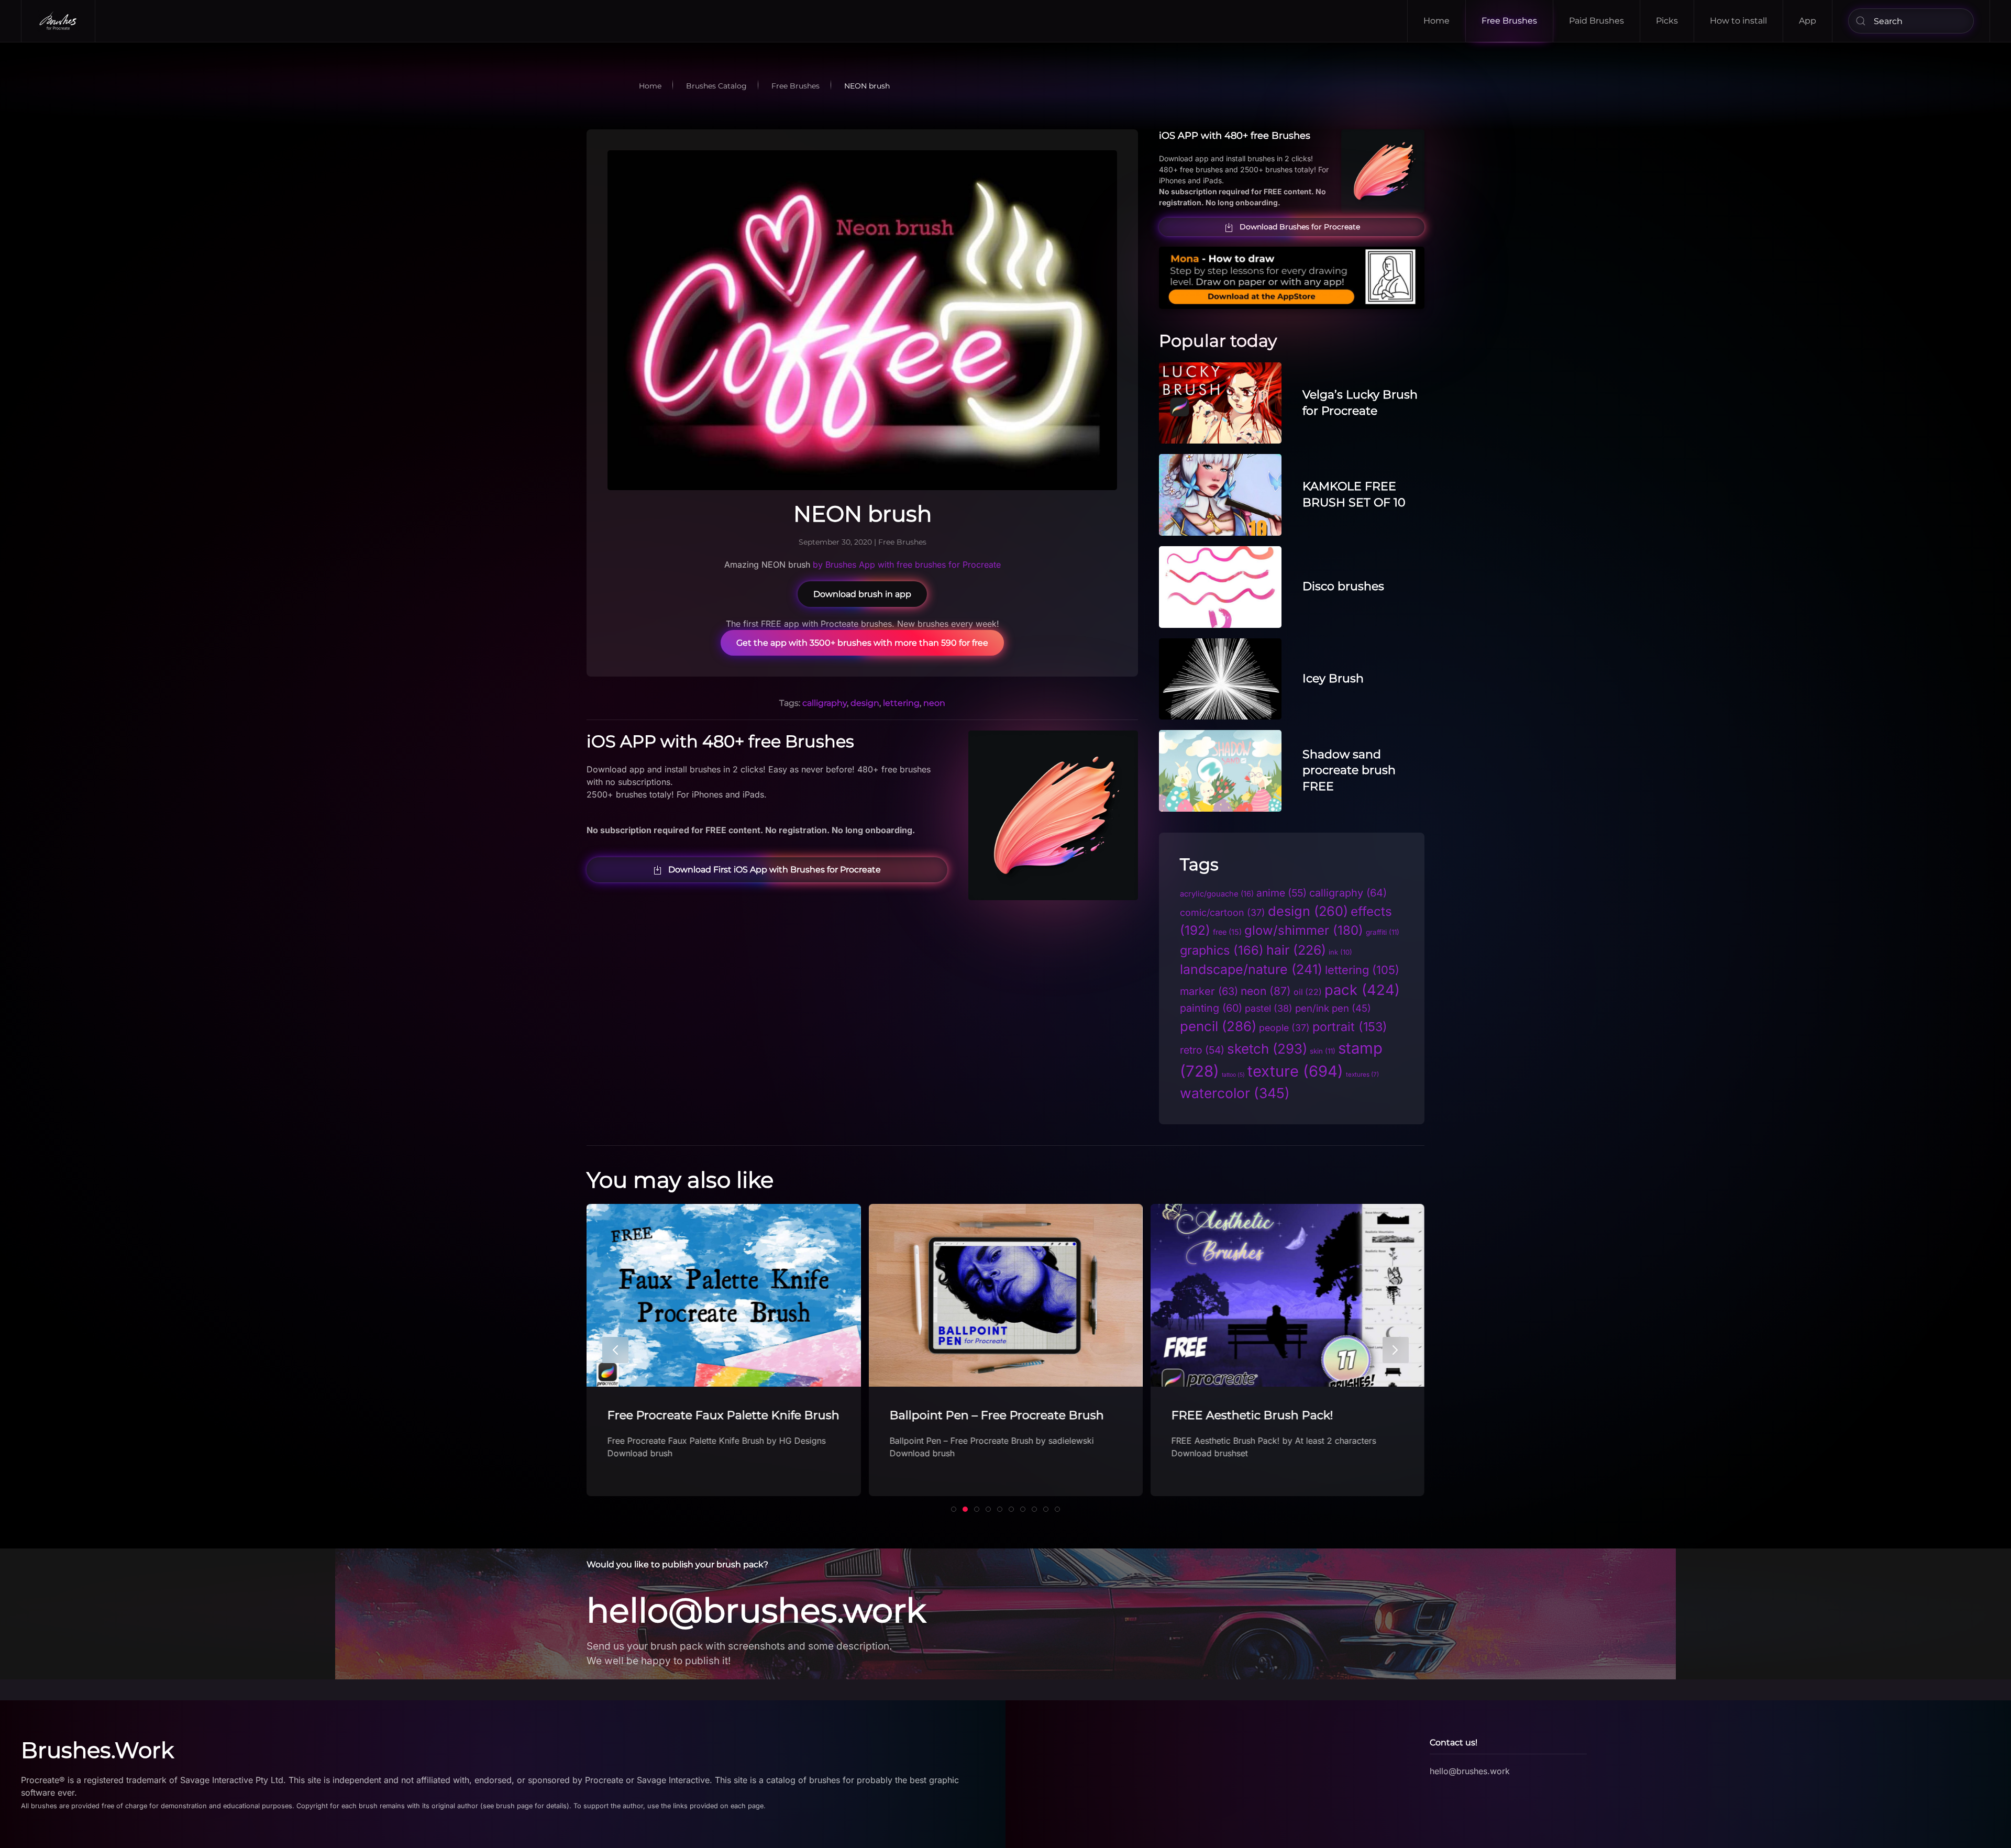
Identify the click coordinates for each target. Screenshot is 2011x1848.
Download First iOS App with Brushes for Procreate (775, 870)
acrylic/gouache (1217, 894)
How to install (1738, 21)
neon (934, 703)
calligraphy (825, 703)
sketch (1267, 1049)
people (1284, 1028)
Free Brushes (1509, 21)
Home (1437, 21)
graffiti (1383, 932)
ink (1340, 952)
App (1808, 21)
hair (1296, 950)
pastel (1269, 1008)
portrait (1350, 1027)
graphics (1222, 950)
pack (1362, 990)
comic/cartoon (1223, 912)
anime (1281, 893)
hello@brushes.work (756, 1610)
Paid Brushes (1596, 21)
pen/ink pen (1333, 1008)
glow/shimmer (1304, 930)
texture (1295, 1071)
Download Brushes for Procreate (1300, 227)
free (1227, 932)
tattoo (1233, 1075)
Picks (1667, 21)
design (865, 703)
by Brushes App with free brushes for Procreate (907, 565)
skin (1323, 1051)
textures (1362, 1075)
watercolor (1235, 1093)
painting (1211, 1008)
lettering (901, 703)
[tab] (954, 1509)
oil (1308, 992)
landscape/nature (1251, 969)
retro (1202, 1050)
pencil (1218, 1026)
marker (1209, 991)
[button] (615, 1350)
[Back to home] (58, 21)
